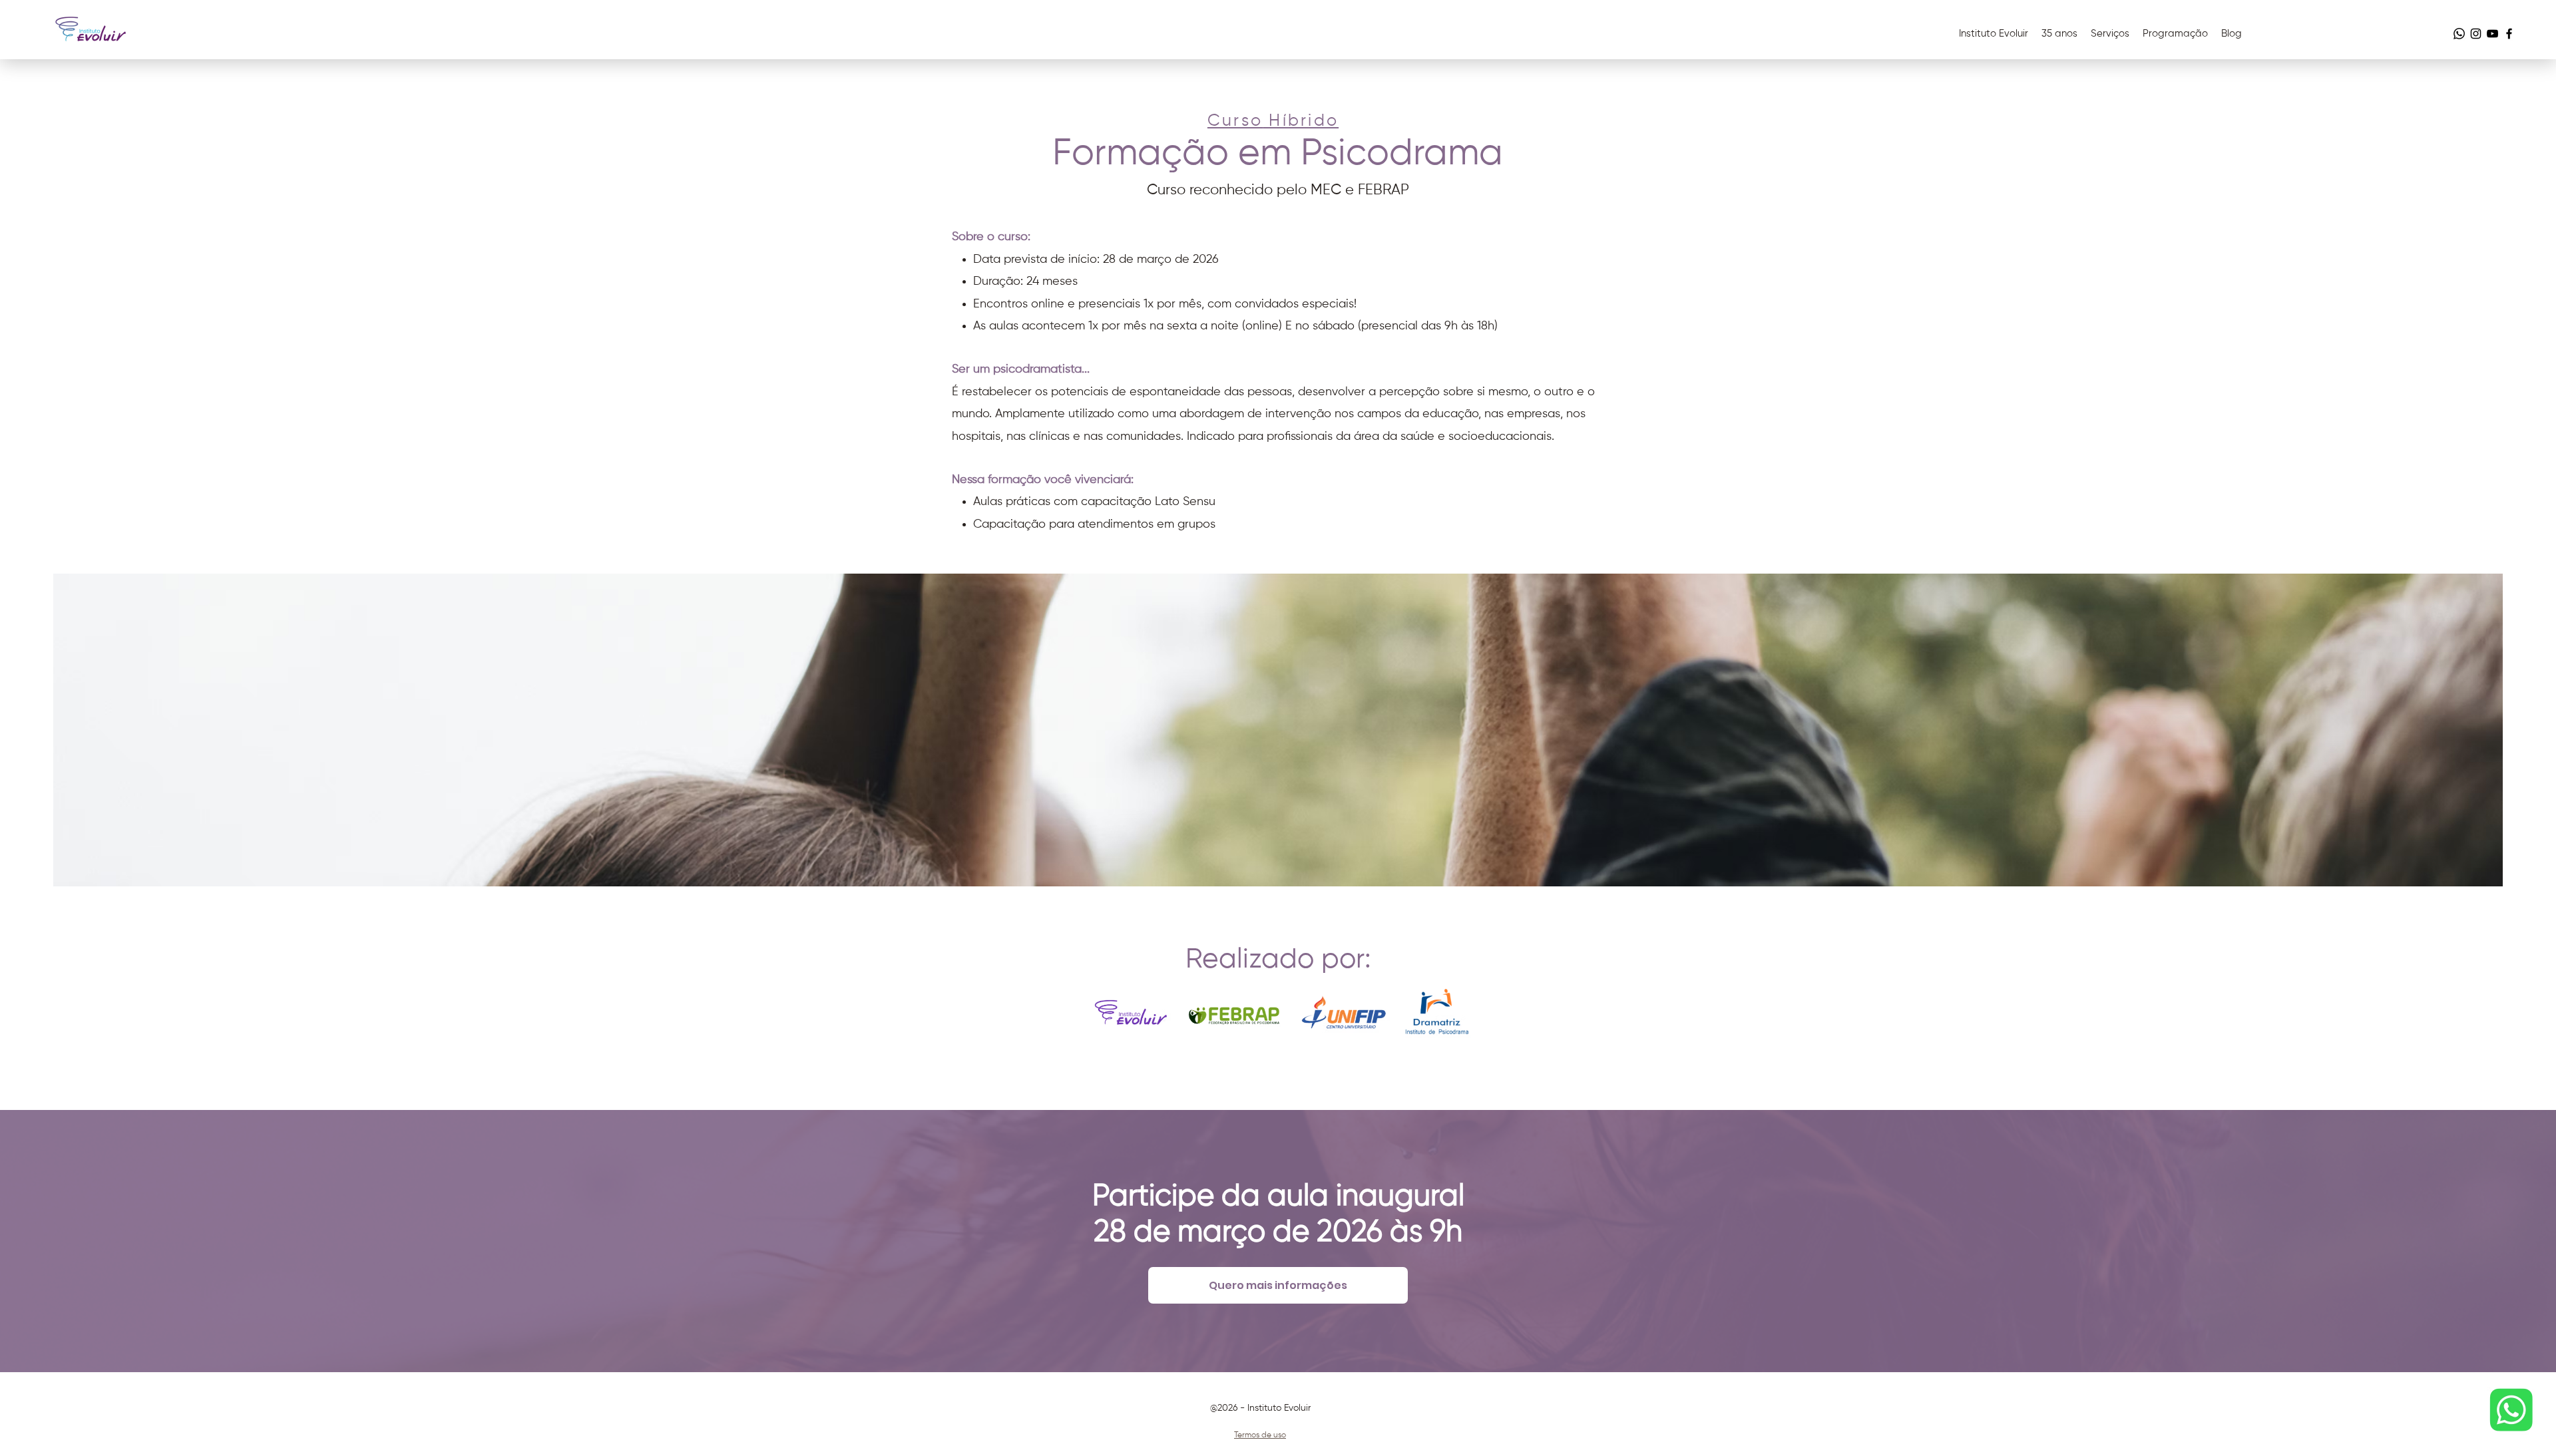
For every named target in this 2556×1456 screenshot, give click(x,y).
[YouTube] (2492, 34)
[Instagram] (2476, 34)
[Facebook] (2509, 34)
